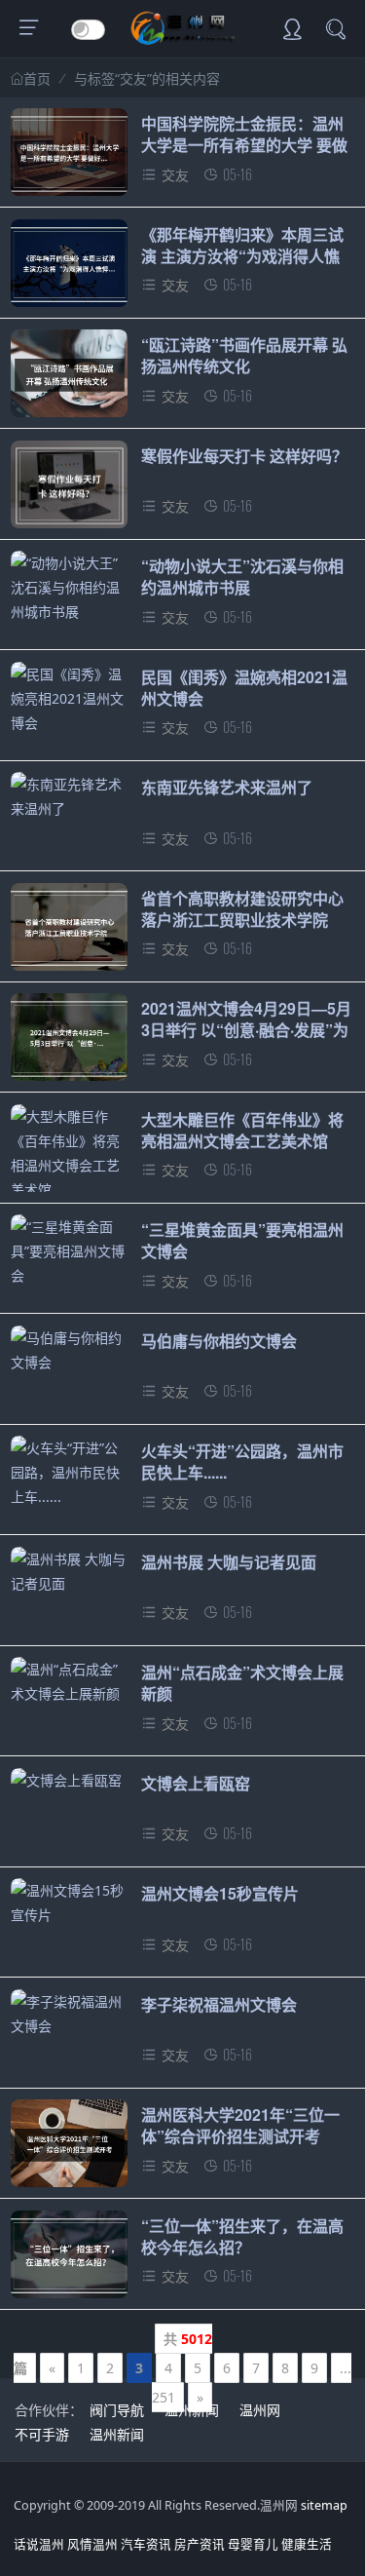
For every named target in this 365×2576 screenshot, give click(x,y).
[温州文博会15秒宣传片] (69, 1903)
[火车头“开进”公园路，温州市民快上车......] (69, 1473)
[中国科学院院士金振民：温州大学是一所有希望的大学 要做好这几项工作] (69, 157)
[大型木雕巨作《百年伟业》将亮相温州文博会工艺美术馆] (69, 1153)
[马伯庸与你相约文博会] (69, 1350)
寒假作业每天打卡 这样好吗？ (244, 456)
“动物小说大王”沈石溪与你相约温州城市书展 (242, 577)
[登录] (292, 31)
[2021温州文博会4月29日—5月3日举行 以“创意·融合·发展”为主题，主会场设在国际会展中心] (69, 1042)
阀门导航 (117, 2410)
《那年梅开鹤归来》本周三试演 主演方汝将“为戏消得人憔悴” (242, 256)
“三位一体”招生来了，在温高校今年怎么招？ (242, 2236)
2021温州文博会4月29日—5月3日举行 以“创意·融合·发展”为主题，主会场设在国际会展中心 (246, 1041)
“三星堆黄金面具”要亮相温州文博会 (242, 1240)
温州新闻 (192, 2410)
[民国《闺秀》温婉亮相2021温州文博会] (69, 699)
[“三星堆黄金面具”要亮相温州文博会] (69, 1251)
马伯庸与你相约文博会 (219, 1341)
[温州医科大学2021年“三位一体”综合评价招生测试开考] (69, 2149)
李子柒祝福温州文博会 (219, 2004)
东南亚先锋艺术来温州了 (227, 787)
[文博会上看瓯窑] (69, 1780)
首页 (37, 79)
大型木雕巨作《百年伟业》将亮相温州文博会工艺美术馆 (242, 1130)
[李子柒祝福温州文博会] (69, 2014)
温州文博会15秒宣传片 (220, 1893)
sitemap (324, 2505)
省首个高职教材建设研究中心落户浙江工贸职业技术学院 (242, 909)
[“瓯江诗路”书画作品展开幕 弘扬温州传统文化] (69, 379)
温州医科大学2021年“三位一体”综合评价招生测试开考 (240, 2125)
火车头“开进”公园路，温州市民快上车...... (242, 1461)
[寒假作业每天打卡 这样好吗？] (69, 490)
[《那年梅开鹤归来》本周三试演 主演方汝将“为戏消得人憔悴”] (69, 269)
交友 (175, 175)
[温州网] (182, 39)
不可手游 (42, 2434)
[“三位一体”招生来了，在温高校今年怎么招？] (69, 2260)
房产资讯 (200, 2544)
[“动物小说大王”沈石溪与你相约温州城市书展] (69, 588)
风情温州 (92, 2544)
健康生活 (307, 2544)
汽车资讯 (146, 2544)
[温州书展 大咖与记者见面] (69, 1571)
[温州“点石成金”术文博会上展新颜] (69, 1681)
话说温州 (39, 2544)
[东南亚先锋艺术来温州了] (69, 796)
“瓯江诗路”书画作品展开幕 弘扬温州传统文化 (244, 355)
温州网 (260, 2410)
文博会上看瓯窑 (196, 1783)
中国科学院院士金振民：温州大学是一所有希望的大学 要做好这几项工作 (244, 145)
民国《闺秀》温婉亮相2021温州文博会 (244, 688)
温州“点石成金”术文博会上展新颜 (242, 1683)
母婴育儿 (253, 2544)
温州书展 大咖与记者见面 (229, 1562)
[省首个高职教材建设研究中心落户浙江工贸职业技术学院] (69, 932)
